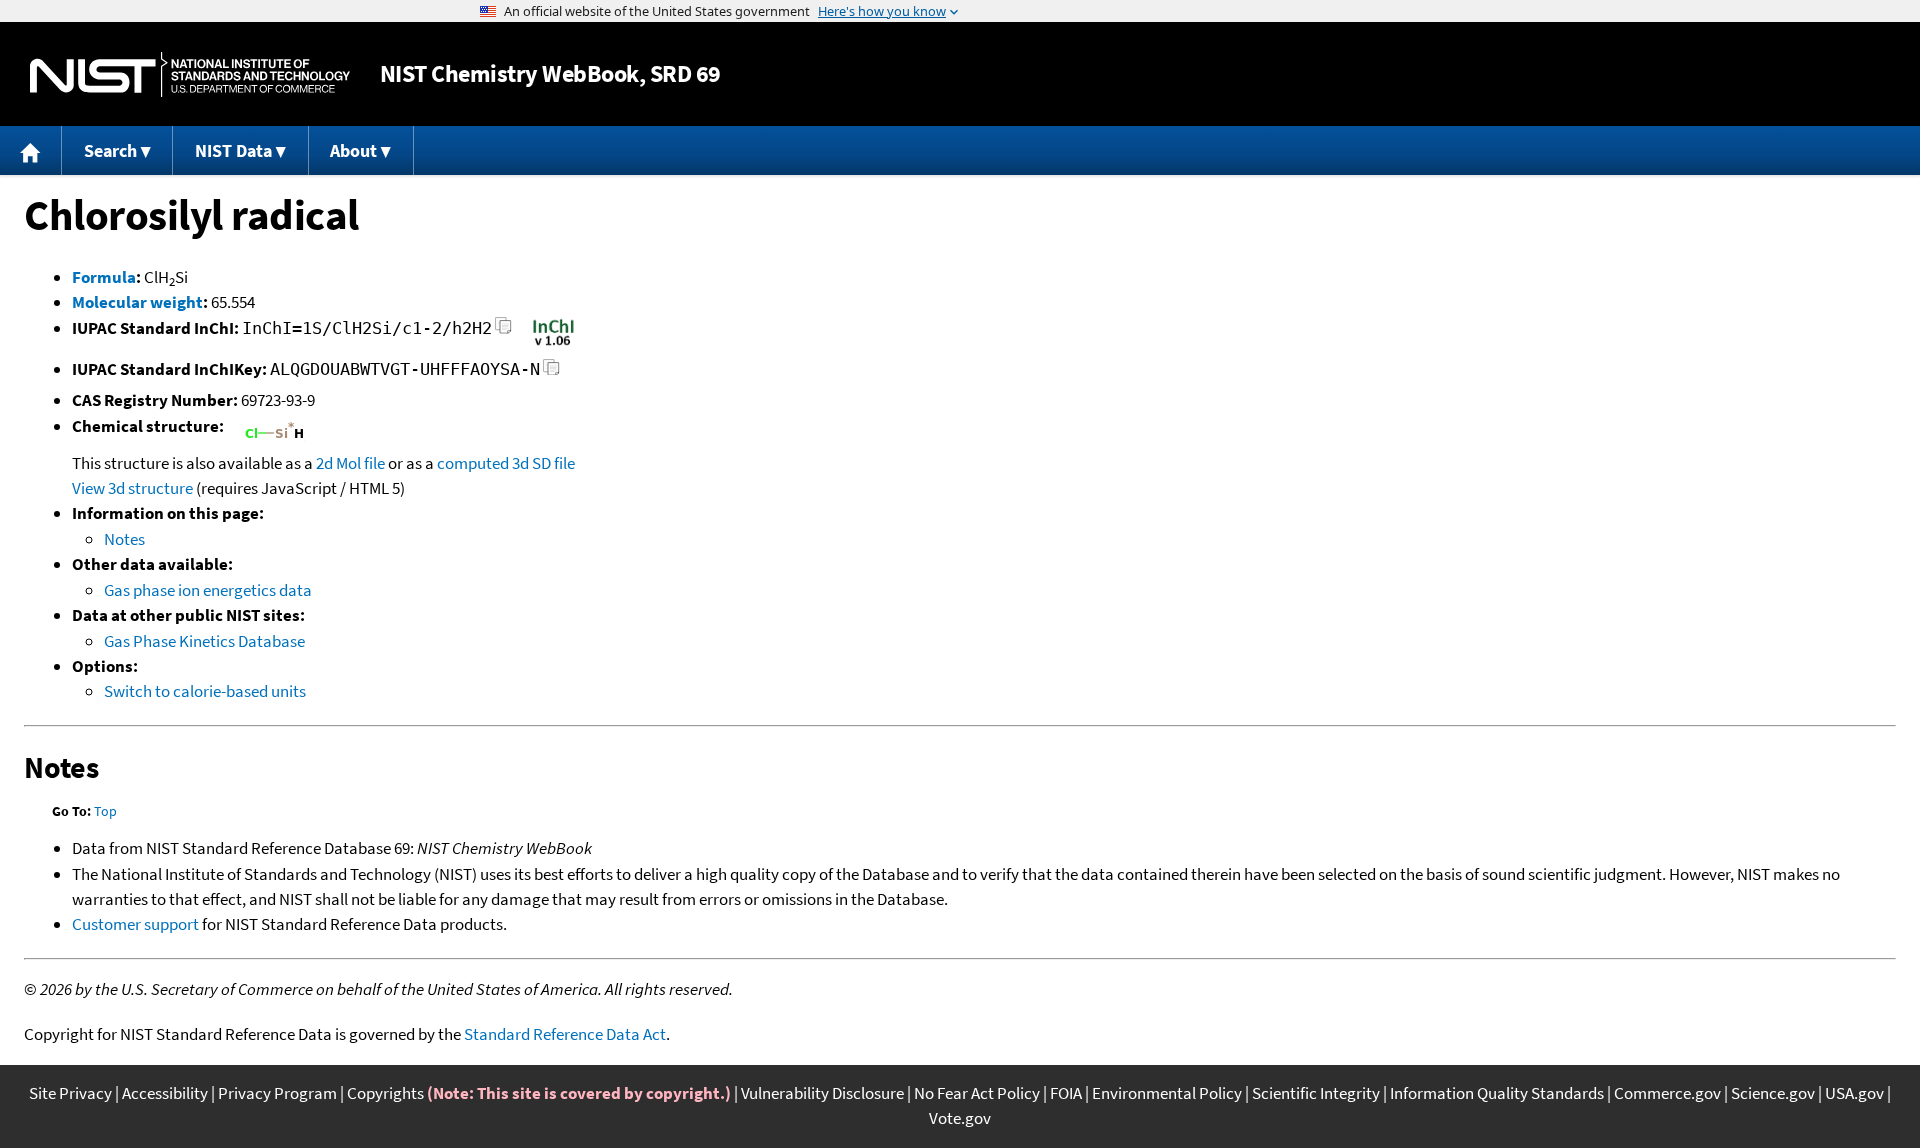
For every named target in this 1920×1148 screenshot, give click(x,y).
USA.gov (1854, 1093)
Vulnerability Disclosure (822, 1093)
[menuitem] (31, 150)
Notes (124, 539)
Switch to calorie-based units (205, 691)
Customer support (135, 924)
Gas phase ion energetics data (208, 590)
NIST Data (233, 150)
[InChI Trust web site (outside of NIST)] (553, 344)
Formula (104, 277)
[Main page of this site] (31, 150)
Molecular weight (137, 302)
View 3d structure (132, 488)
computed (473, 463)
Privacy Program (277, 1093)
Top (105, 811)
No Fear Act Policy (977, 1093)
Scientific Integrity (1316, 1093)
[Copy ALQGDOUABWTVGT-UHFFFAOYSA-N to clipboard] (551, 372)
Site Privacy (70, 1093)
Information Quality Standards (1497, 1093)
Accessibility (165, 1093)
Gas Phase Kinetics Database (204, 641)
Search (110, 150)
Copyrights (385, 1093)
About (353, 150)
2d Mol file (350, 463)
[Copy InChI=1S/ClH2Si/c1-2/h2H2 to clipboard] (503, 331)
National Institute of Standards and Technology (190, 74)
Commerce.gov (1667, 1093)
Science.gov (1773, 1093)
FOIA (1066, 1093)
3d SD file (543, 463)
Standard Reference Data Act (565, 1034)
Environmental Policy (1167, 1093)
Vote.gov (960, 1118)
